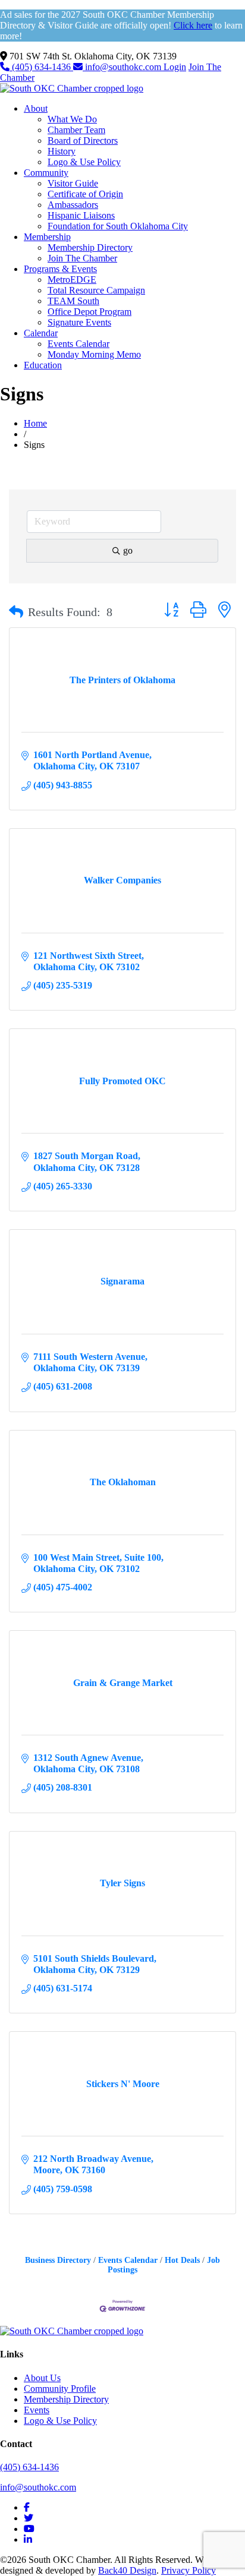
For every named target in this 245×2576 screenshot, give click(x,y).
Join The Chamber (82, 258)
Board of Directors (83, 141)
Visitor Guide (73, 183)
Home (35, 423)
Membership (47, 237)
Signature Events (79, 322)
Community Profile (60, 2389)
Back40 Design (127, 2570)
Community (46, 173)
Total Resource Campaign (96, 290)
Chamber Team (76, 130)
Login (175, 67)
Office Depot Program (89, 312)
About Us (42, 2378)
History (62, 151)
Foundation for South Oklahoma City (118, 226)
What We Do (72, 119)
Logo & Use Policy (84, 162)
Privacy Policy (189, 2570)
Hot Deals (182, 2260)
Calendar (41, 333)
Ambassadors (73, 205)
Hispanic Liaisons (81, 215)
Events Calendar (78, 344)
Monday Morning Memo (94, 354)
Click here (193, 25)
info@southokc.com (123, 67)
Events (37, 2410)
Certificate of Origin (85, 194)
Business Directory (58, 2260)
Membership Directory (90, 247)
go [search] (128, 550)
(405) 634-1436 (41, 67)
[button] (16, 612)
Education (43, 365)
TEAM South (73, 301)
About (36, 108)
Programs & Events (60, 269)
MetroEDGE (72, 280)
